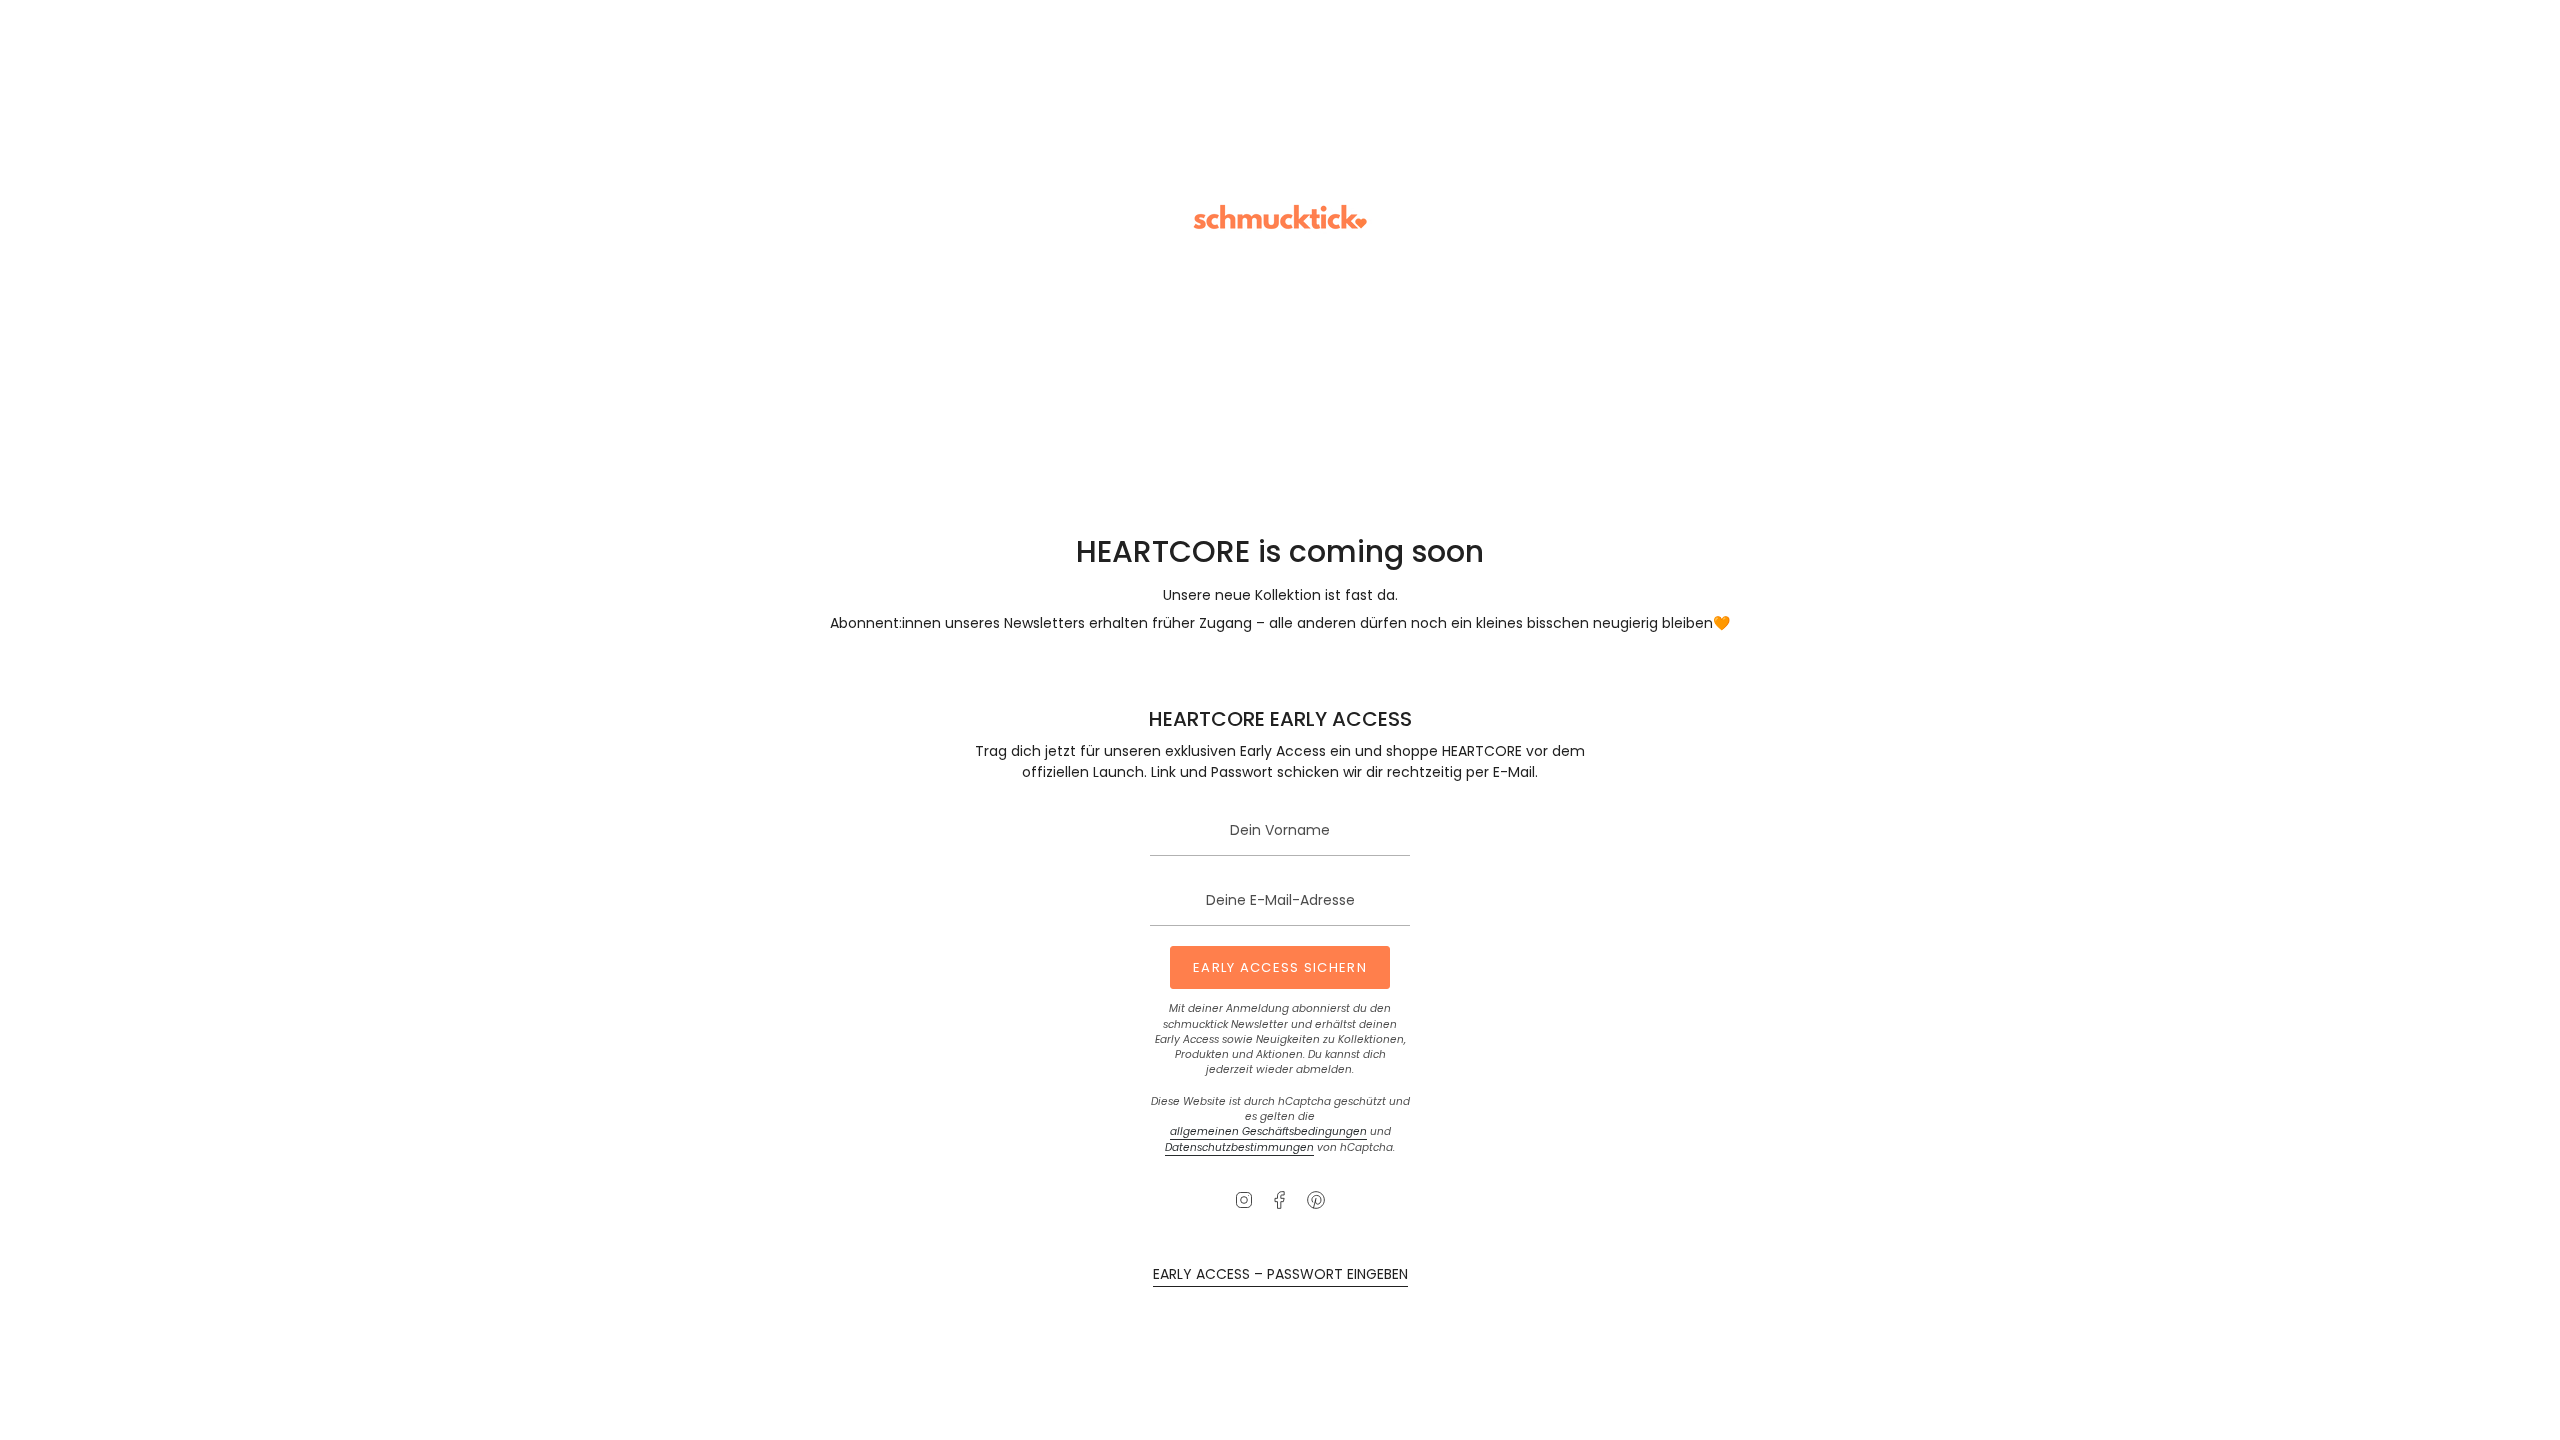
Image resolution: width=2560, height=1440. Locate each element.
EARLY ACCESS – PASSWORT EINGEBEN (1280, 1274)
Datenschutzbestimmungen (1239, 1147)
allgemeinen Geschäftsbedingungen (1268, 1131)
